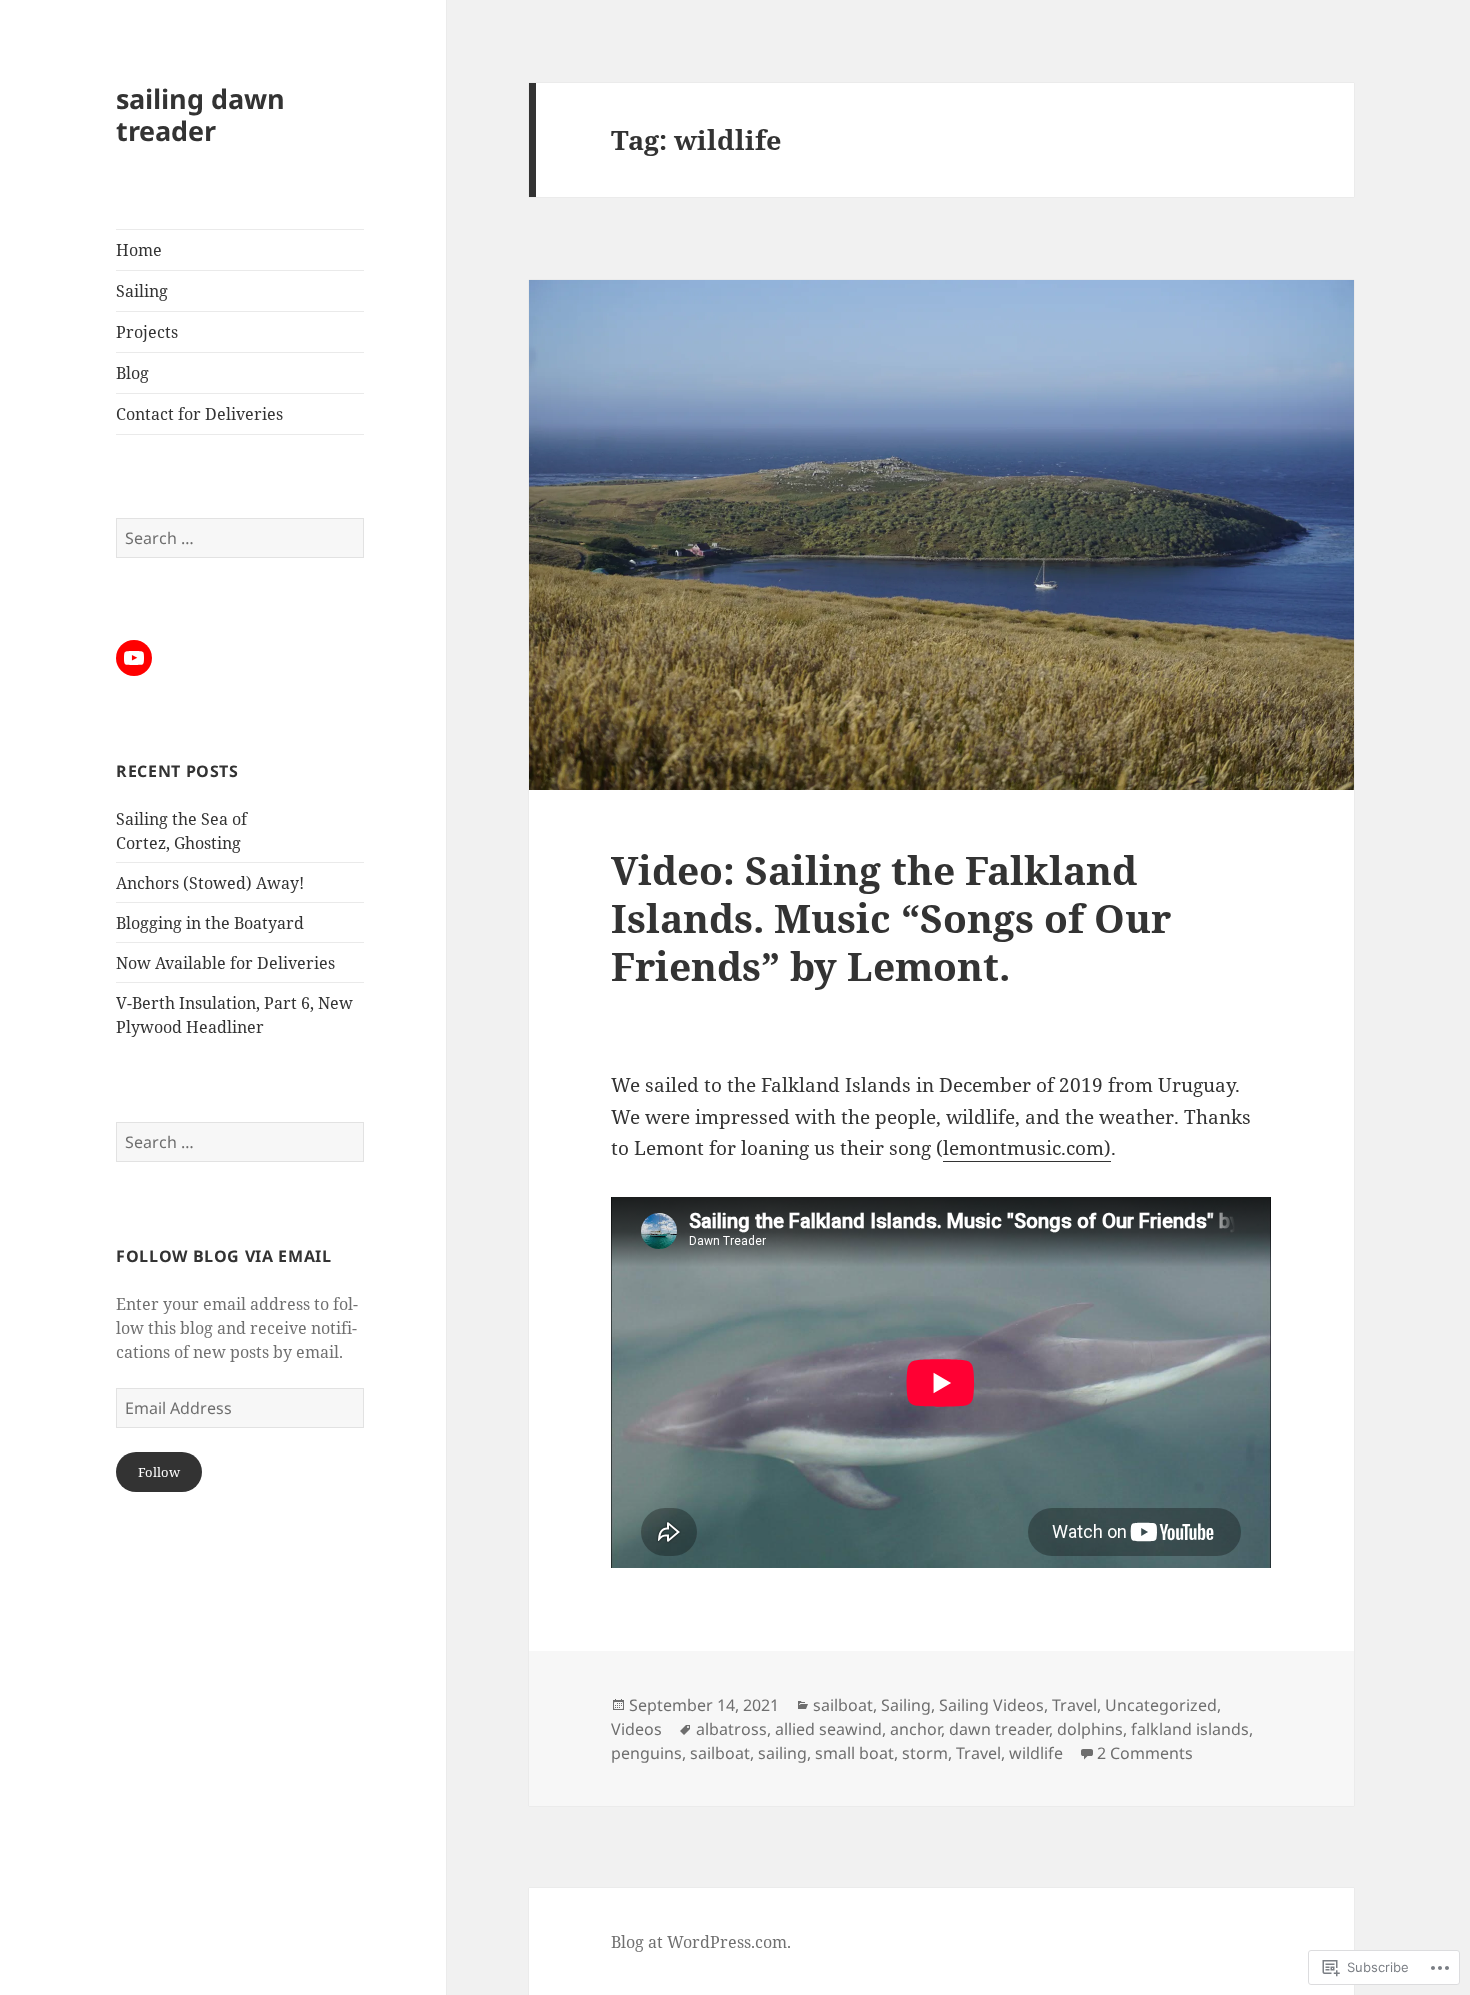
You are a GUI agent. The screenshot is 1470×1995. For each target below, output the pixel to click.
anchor (915, 1729)
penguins (646, 1753)
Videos (636, 1729)
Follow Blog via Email (223, 1256)
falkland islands (1190, 1729)
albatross (731, 1729)
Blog (132, 373)
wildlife (1036, 1753)
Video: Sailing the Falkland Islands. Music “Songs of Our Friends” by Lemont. (891, 917)
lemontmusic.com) (1027, 1148)
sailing (782, 1753)
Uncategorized (1161, 1705)
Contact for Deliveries (199, 414)
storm (925, 1753)
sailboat (843, 1705)
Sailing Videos (991, 1705)
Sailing (142, 291)
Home (139, 250)
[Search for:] (240, 538)
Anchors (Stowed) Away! (210, 883)
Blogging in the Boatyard (210, 923)
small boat (854, 1753)
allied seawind (828, 1729)
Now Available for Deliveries (225, 963)
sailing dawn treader (200, 114)
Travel (1074, 1705)
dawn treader (999, 1729)
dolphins (1090, 1729)
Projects (147, 332)
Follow (159, 1472)
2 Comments (1145, 1753)
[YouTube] (134, 658)
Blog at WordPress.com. (701, 1942)
